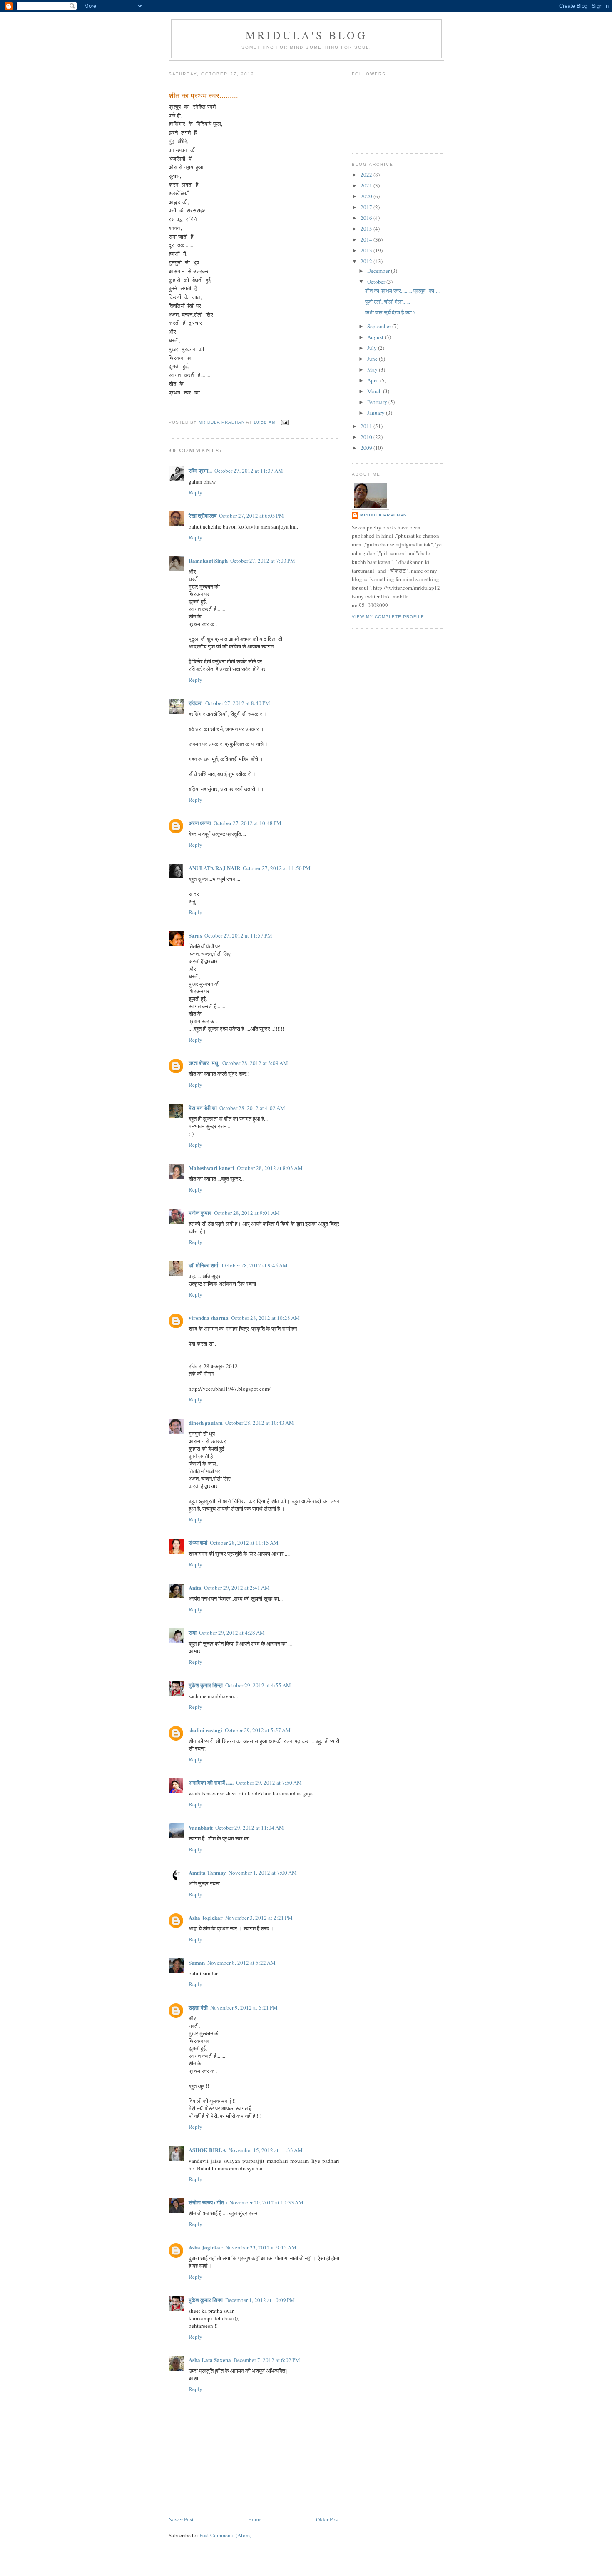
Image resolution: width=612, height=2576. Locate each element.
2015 (367, 229)
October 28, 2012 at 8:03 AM (270, 1168)
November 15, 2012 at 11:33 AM (266, 2150)
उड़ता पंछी (198, 2007)
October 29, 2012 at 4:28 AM (232, 1633)
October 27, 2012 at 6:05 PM (251, 516)
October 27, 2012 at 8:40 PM (238, 703)
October (377, 282)
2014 (367, 239)
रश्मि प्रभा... (200, 470)
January (377, 413)
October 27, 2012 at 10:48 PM (248, 823)
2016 (367, 218)
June (373, 359)
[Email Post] (285, 422)
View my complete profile (388, 617)
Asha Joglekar (206, 1917)
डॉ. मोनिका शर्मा (204, 1265)
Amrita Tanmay (207, 1872)
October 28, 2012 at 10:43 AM (260, 1423)
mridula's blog (306, 35)
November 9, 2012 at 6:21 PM (244, 2007)
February (378, 402)
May (373, 369)
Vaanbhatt (201, 1827)
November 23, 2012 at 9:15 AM (261, 2247)
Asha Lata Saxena (210, 2360)
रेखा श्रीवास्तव (203, 515)
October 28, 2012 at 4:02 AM (252, 1108)
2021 (367, 185)
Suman (197, 1962)
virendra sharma (209, 1318)
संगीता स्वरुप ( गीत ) (208, 2202)
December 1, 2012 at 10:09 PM (260, 2300)
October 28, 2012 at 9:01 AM (247, 1213)
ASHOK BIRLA (207, 2150)
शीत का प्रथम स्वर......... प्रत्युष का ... (402, 291)
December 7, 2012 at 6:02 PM (267, 2360)
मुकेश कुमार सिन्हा (206, 1685)
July (373, 348)
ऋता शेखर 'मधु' (204, 1063)
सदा (193, 1632)
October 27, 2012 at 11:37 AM (249, 471)
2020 (367, 196)
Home (255, 2519)
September (380, 326)
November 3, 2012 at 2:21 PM (259, 1918)
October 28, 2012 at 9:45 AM (255, 1265)
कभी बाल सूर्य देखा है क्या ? (390, 312)
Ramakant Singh (208, 560)
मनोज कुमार (200, 1213)
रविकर (196, 703)
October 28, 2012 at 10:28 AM (265, 1318)
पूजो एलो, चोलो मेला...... (388, 302)
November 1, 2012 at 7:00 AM (263, 1873)
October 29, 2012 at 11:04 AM (250, 1828)
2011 (367, 426)
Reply (195, 492)
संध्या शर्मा (198, 1542)
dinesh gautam (206, 1423)
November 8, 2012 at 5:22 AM (241, 1963)
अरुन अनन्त (200, 823)
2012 (367, 261)
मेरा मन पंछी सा (203, 1108)
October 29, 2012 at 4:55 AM (258, 1685)
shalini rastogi (205, 1730)
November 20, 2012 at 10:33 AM (266, 2202)
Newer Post (181, 2519)
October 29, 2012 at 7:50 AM (269, 1783)
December (379, 271)
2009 (367, 448)
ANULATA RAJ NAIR (214, 868)
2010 (367, 437)
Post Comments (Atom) (225, 2535)
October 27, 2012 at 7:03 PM (263, 561)
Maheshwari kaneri (211, 1168)
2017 (367, 207)
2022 (367, 175)
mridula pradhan (383, 515)
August (376, 337)
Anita (195, 1587)
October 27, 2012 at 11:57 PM (238, 935)
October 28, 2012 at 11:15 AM (244, 1543)
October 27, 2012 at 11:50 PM (277, 868)
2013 (367, 250)
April (374, 380)
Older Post (328, 2519)
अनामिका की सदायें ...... (211, 1782)
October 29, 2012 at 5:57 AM (258, 1730)
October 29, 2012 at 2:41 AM (237, 1588)
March (375, 391)
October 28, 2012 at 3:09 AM (255, 1063)
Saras (195, 935)
